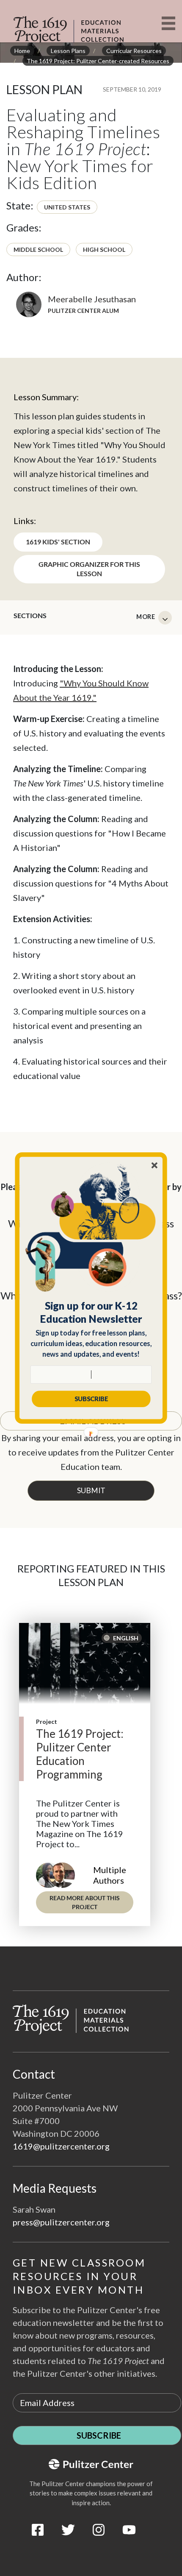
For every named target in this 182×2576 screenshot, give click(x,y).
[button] (91, 1312)
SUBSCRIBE (91, 1399)
